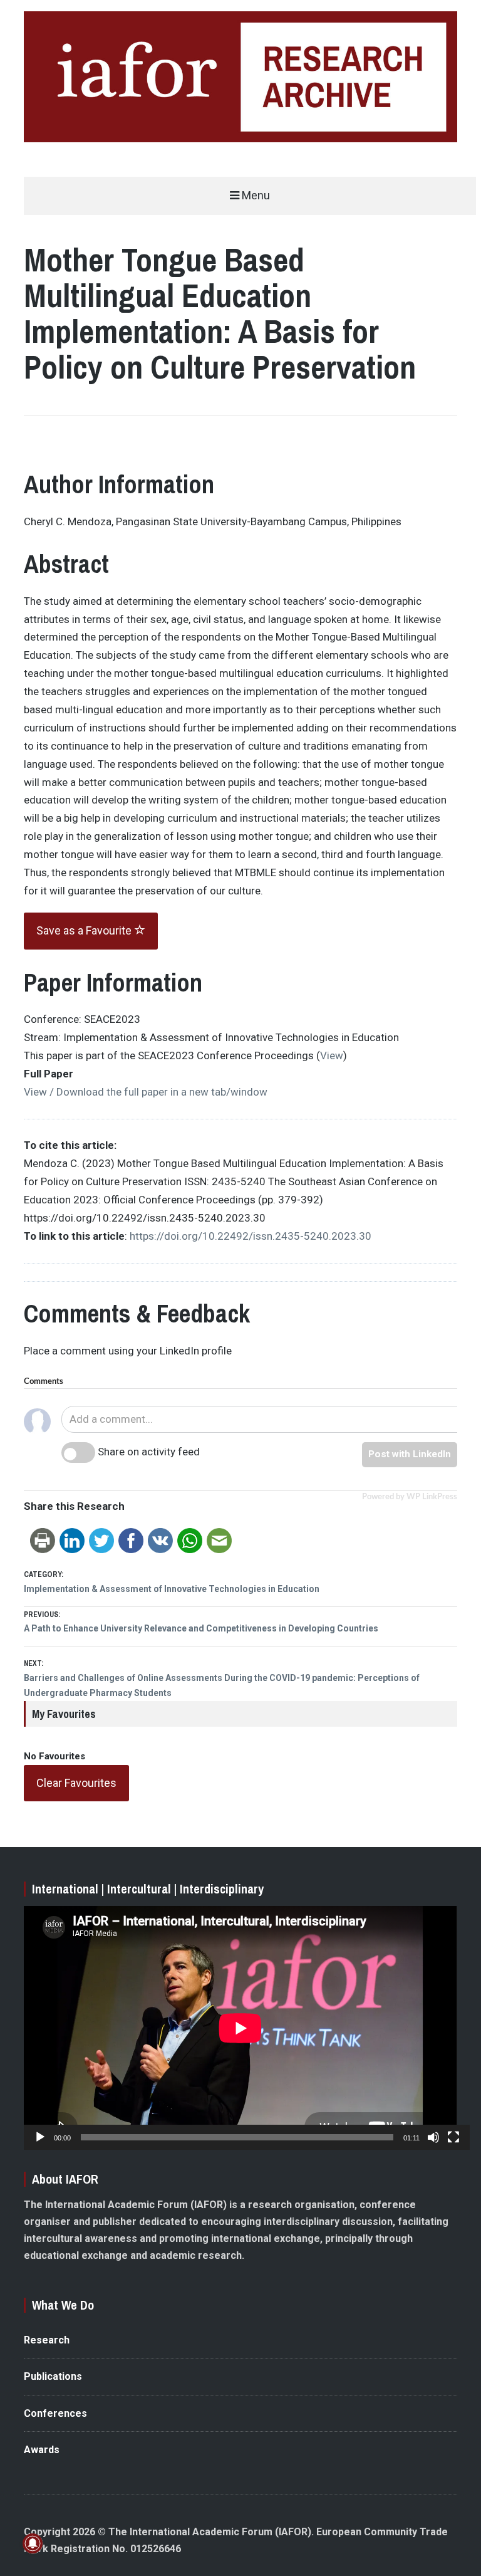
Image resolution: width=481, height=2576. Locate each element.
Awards (42, 2450)
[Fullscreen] (453, 2137)
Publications (53, 2376)
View (332, 1055)
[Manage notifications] (33, 2543)
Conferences (55, 2413)
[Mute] (433, 2137)
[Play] (40, 2137)
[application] (240, 2028)
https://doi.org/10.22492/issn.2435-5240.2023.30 (251, 1236)
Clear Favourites (76, 1783)
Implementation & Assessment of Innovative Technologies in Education (172, 1589)
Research (47, 2340)
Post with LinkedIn (410, 1454)
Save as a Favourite (85, 930)
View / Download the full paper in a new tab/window (146, 1092)
